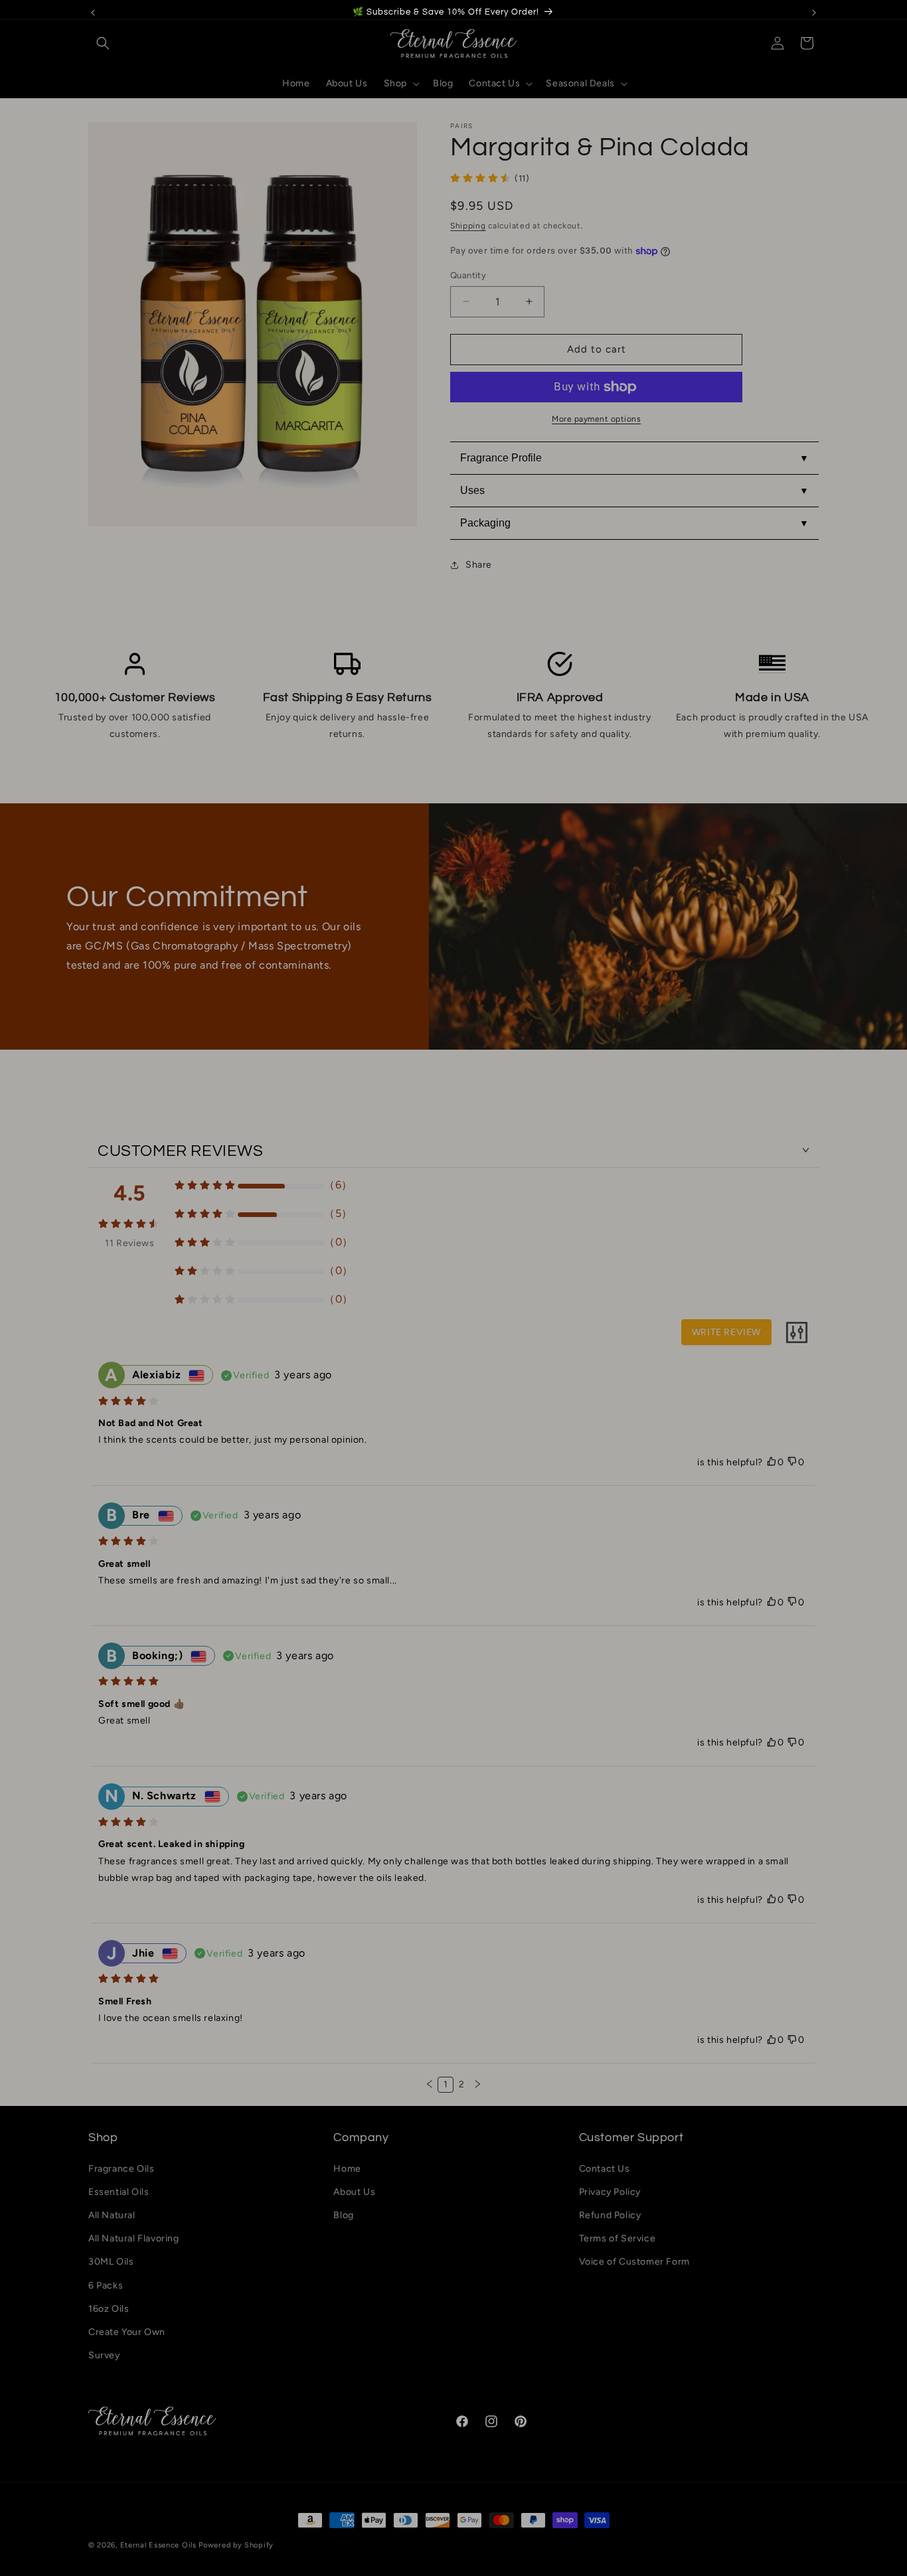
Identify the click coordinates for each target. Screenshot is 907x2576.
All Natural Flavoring (134, 2238)
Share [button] (479, 565)
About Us (354, 2192)
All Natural (112, 2215)
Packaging (485, 523)
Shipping (468, 226)
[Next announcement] (814, 13)
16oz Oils (109, 2309)
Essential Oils (119, 2192)
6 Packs (106, 2286)
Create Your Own (127, 2332)
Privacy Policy (610, 2192)
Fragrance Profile (501, 458)
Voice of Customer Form (634, 2262)
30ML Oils (111, 2262)
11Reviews (129, 1243)
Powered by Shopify (236, 2545)
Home (347, 2169)
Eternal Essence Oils (158, 2545)
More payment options (596, 419)
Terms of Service (618, 2238)
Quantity (468, 275)
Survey (104, 2355)
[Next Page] (477, 2085)
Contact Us (605, 2169)
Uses (472, 490)
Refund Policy (610, 2215)
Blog (343, 2215)
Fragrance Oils (121, 2169)
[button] (103, 43)
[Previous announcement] (93, 13)
